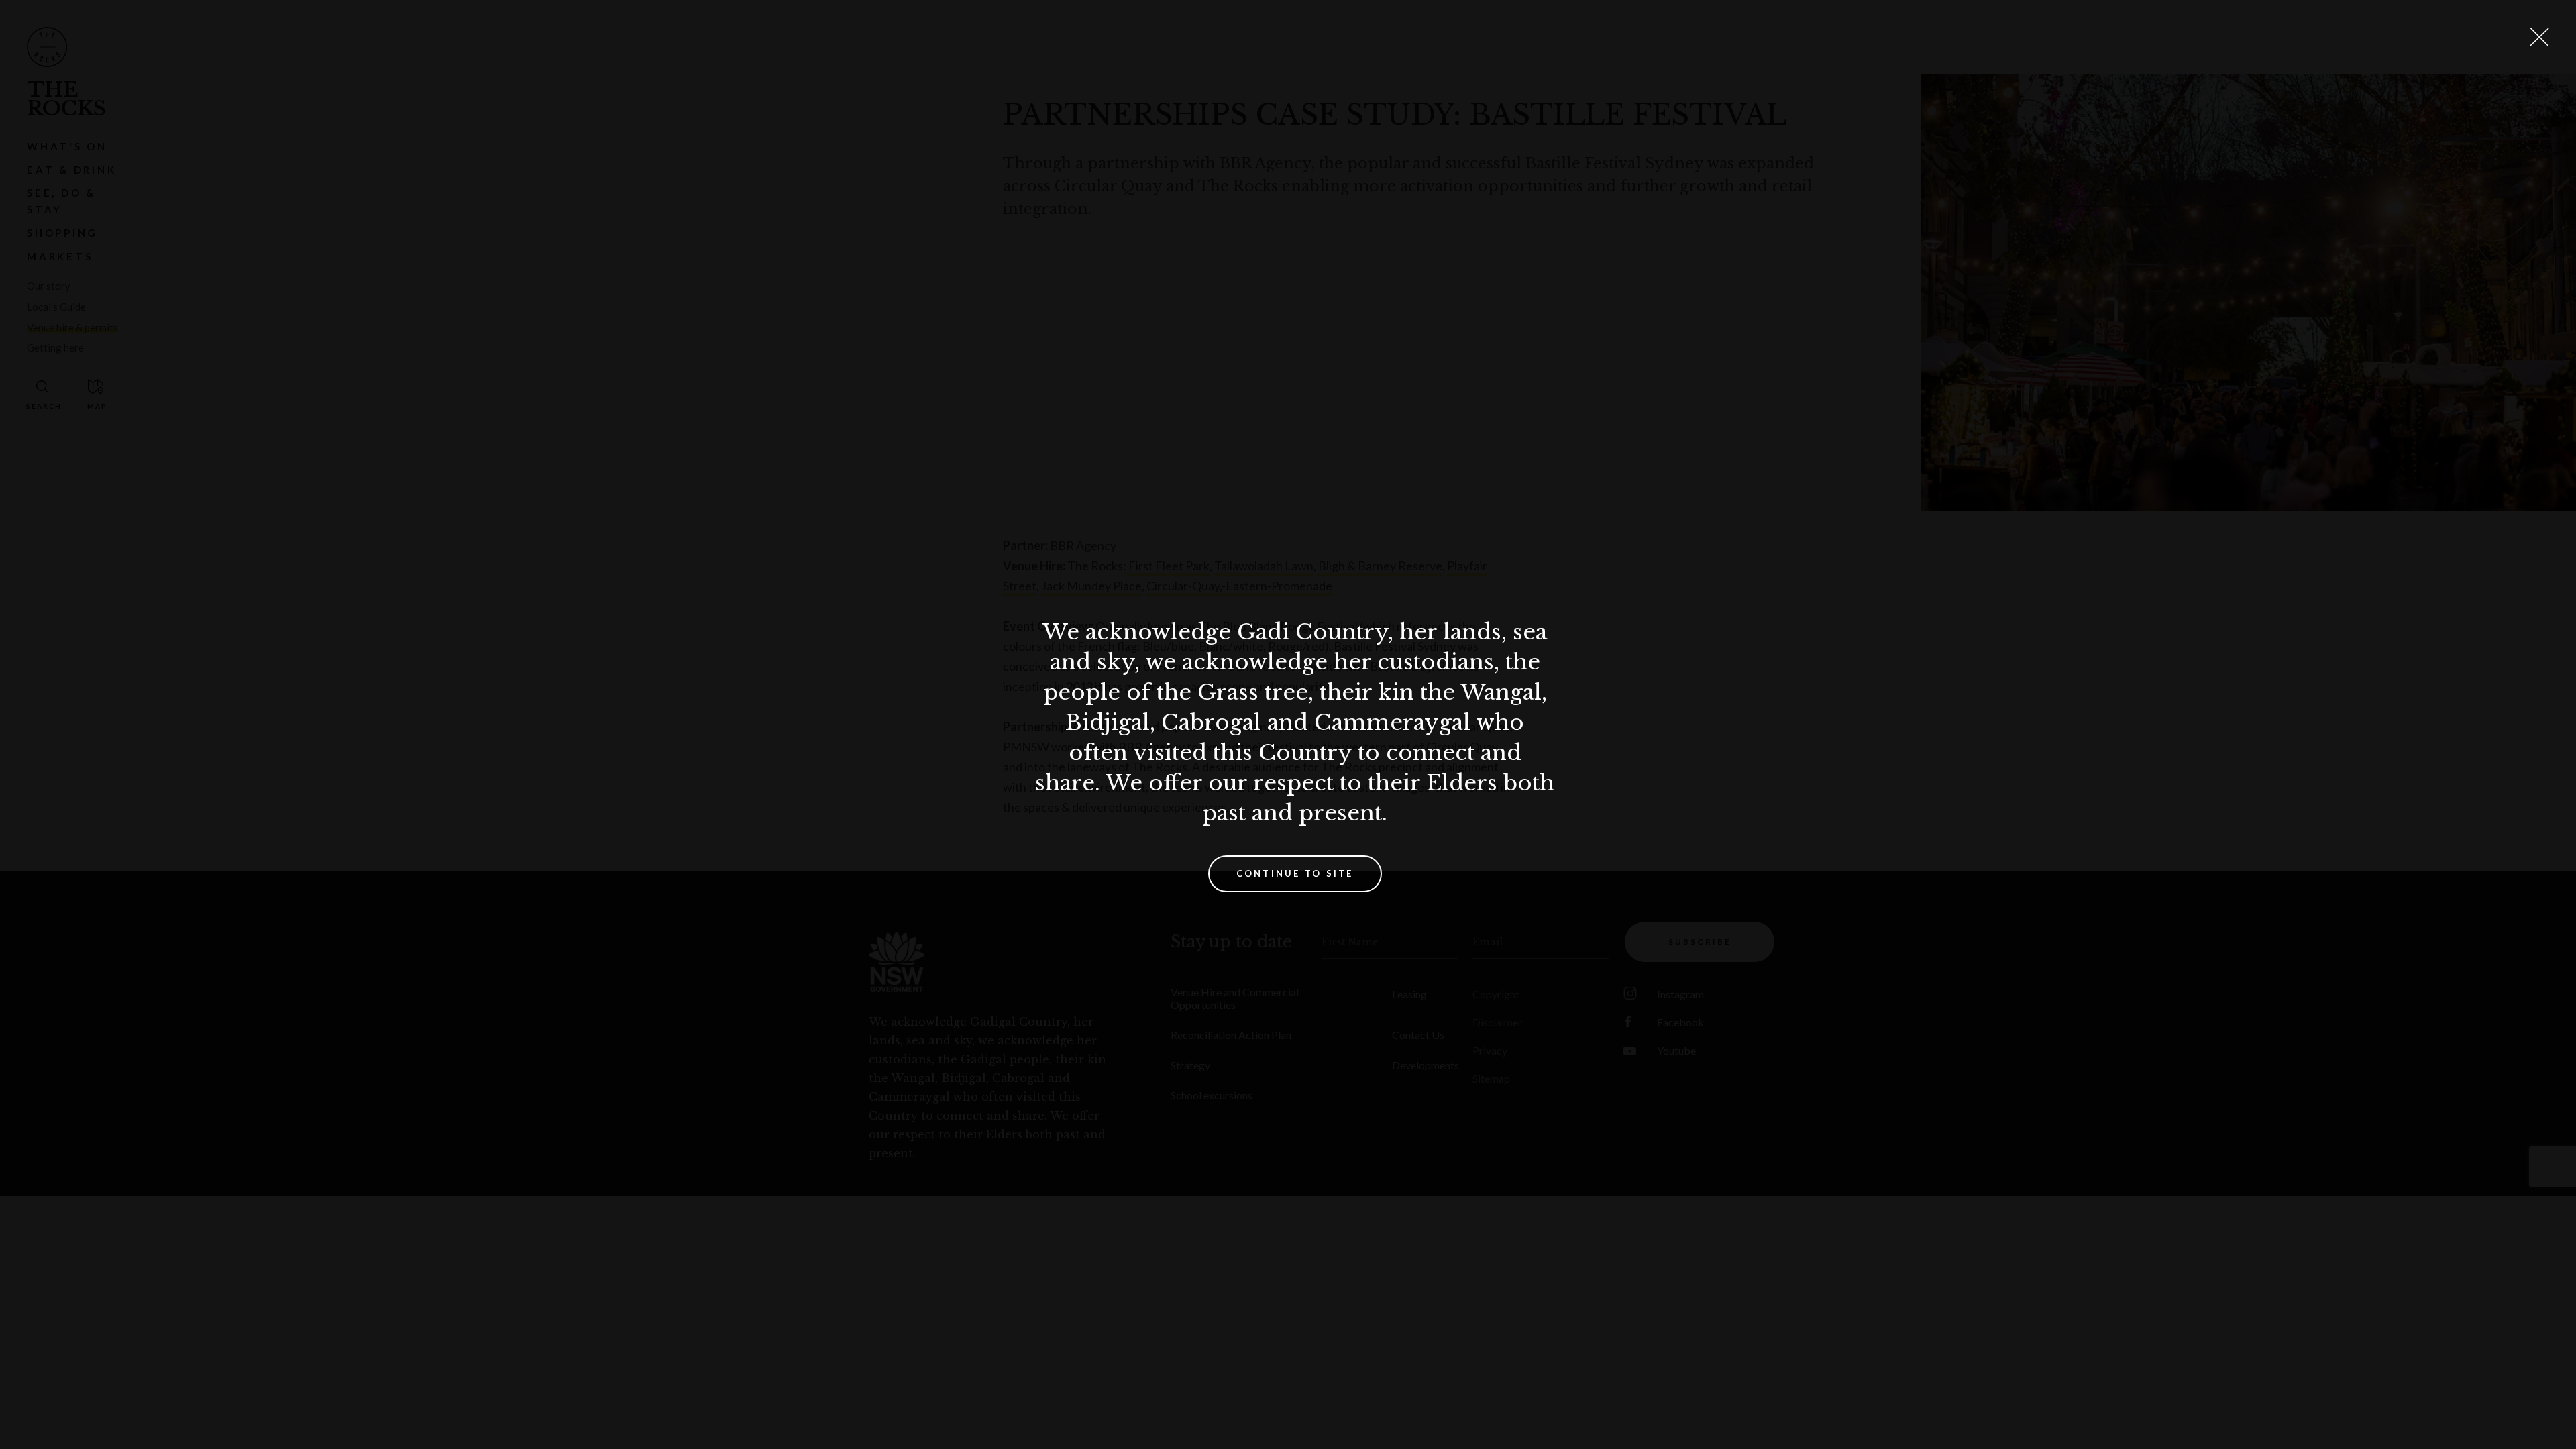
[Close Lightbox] (2539, 37)
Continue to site (1295, 873)
